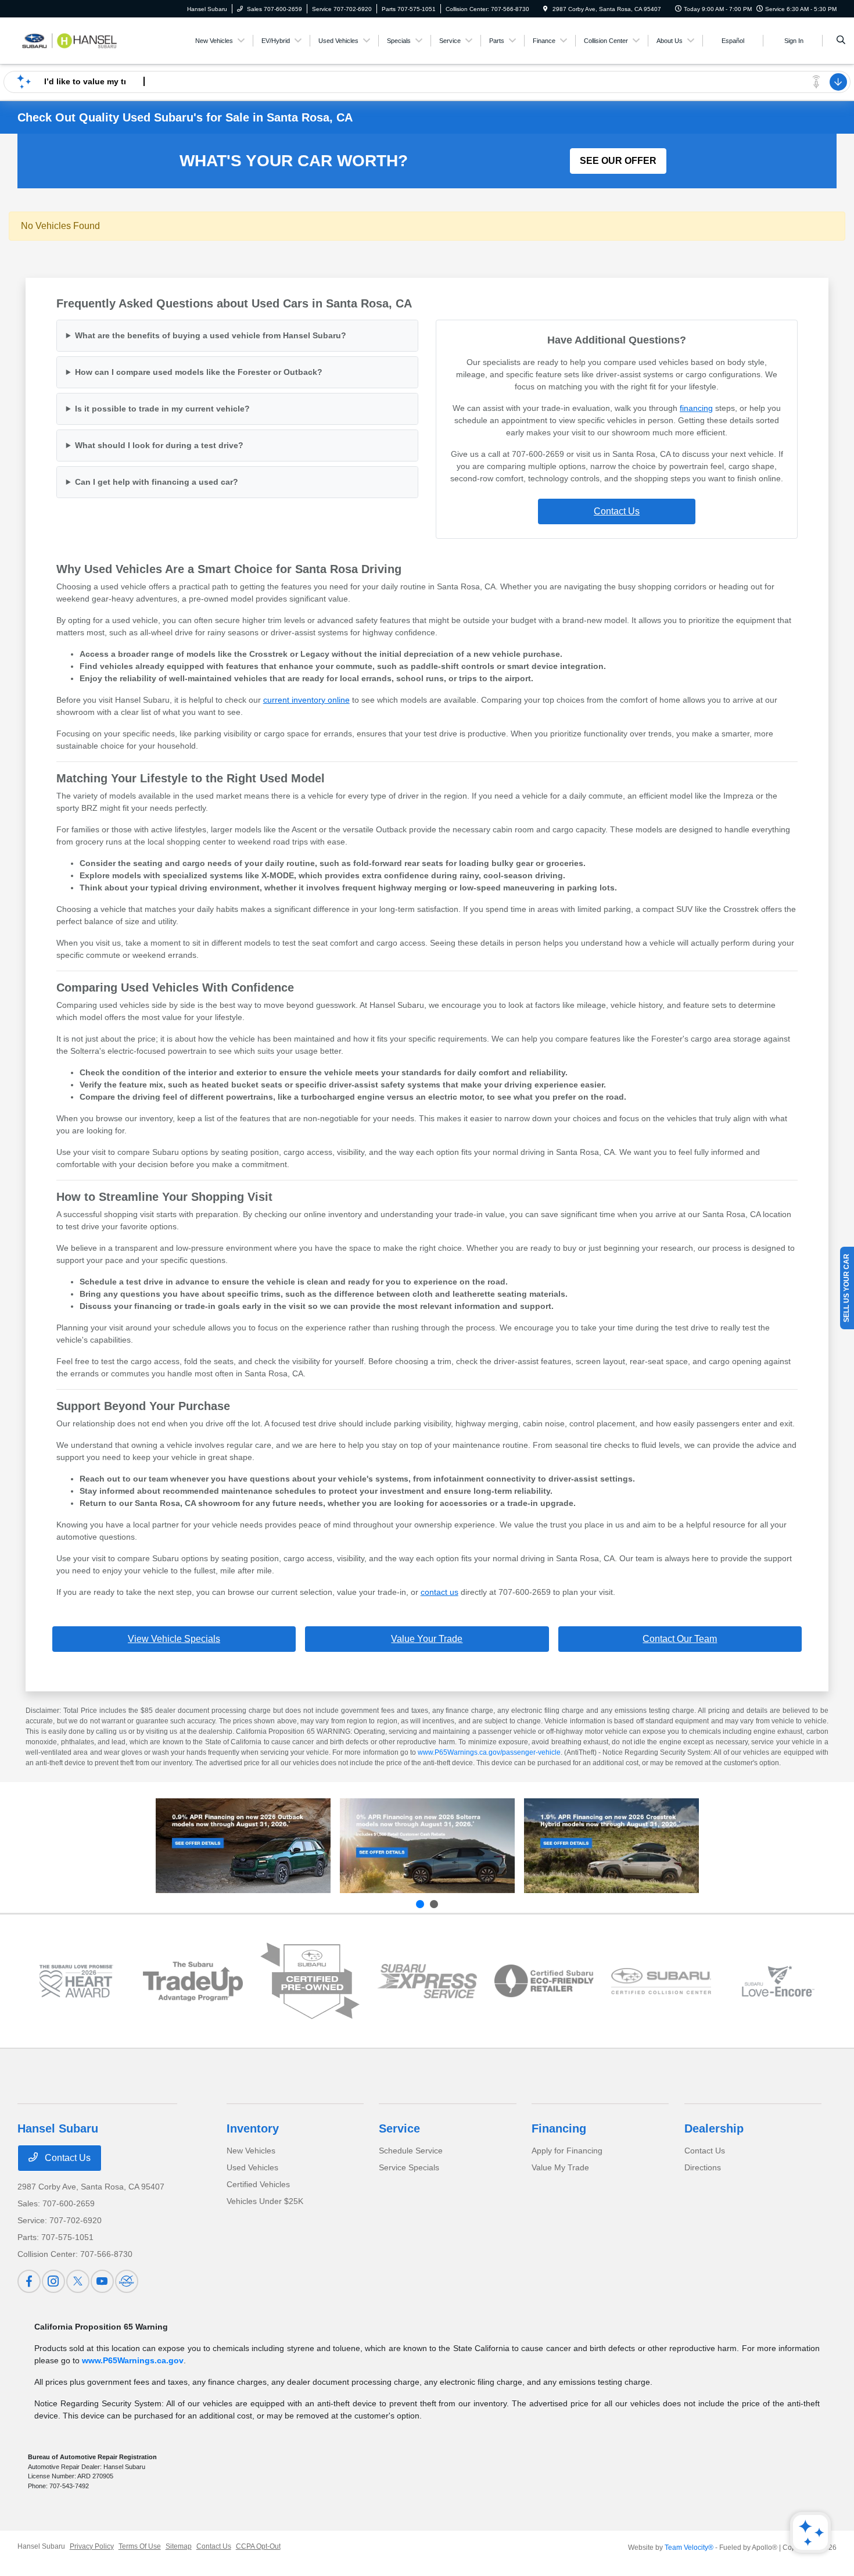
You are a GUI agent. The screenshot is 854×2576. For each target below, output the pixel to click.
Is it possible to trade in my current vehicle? (162, 409)
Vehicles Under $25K (265, 2201)
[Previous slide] (420, 1904)
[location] (546, 9)
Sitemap (179, 2546)
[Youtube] (102, 2281)
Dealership (714, 2128)
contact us (439, 1592)
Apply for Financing (567, 2151)
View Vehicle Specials (174, 1639)
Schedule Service (411, 2151)
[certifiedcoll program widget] (661, 1981)
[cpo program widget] (310, 1981)
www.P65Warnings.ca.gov (133, 2360)
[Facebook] (29, 2281)
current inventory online (306, 700)
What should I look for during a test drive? (159, 445)
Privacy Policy (92, 2546)
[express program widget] (427, 1981)
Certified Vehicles (258, 2184)
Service (399, 2128)
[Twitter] (78, 2281)
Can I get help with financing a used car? (157, 482)
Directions (703, 2167)
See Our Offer (618, 161)
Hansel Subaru (41, 2546)
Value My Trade (560, 2167)
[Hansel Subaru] (70, 40)
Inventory (253, 2128)
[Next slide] (434, 1904)
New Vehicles (251, 2151)
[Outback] (243, 1846)
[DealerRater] (127, 2281)
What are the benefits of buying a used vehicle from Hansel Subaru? (211, 335)
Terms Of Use (140, 2546)
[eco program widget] (544, 1981)
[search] (841, 41)
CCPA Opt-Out (258, 2546)
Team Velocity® (689, 2548)
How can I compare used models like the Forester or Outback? (199, 372)
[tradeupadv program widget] (193, 1981)
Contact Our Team (680, 1639)
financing (696, 408)
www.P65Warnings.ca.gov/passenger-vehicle (489, 1752)
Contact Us (617, 511)
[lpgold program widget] (76, 1981)
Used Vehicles (252, 2167)
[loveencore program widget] (778, 1981)
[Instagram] (53, 2281)
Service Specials (409, 2167)
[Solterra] (427, 1846)
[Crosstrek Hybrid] (611, 1846)
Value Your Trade (427, 1639)
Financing (559, 2128)
